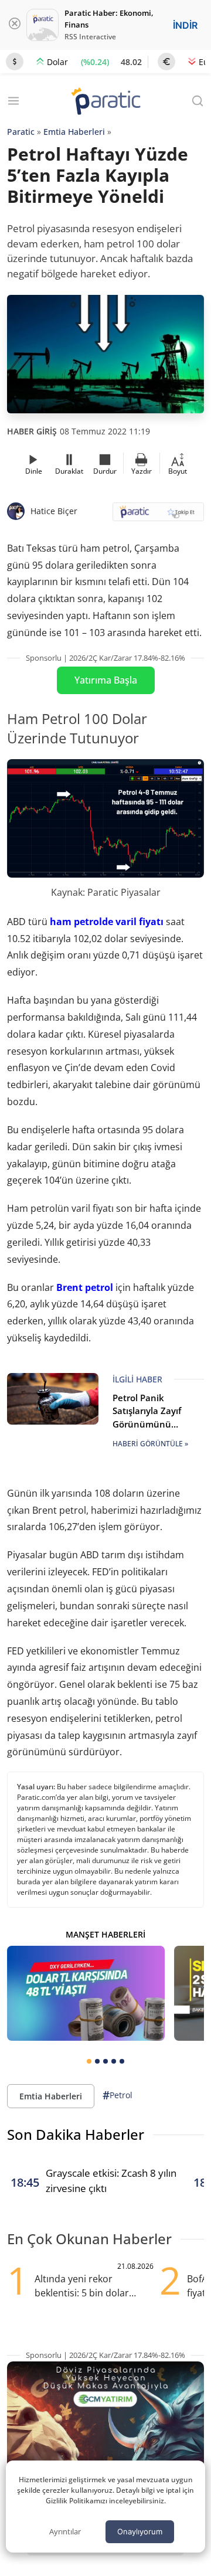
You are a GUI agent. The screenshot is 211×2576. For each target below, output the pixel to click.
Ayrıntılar (65, 2531)
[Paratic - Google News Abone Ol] (158, 516)
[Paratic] (105, 102)
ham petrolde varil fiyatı (107, 922)
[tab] (89, 2061)
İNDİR (185, 25)
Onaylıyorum (140, 2531)
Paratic (21, 132)
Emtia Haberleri (74, 132)
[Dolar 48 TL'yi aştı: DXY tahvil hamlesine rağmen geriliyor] (86, 1993)
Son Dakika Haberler (76, 2134)
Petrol (118, 2095)
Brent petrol (85, 1287)
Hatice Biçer (54, 511)
